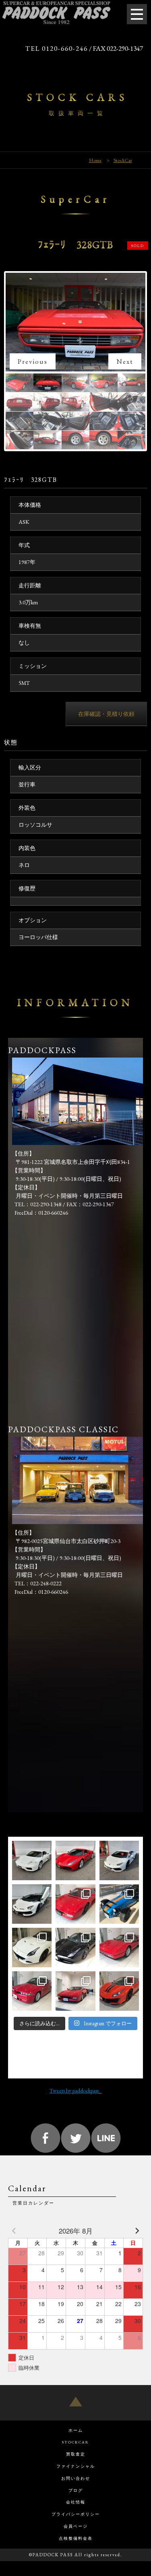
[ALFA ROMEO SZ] (32, 1991)
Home (95, 160)
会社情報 (76, 2502)
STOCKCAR (75, 2442)
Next (125, 361)
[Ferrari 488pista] (119, 1991)
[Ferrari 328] (119, 1948)
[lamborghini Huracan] (119, 1860)
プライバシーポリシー (76, 2514)
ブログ (76, 2490)
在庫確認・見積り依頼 (106, 714)
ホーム (76, 2430)
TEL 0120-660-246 (57, 48)
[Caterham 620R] (119, 1904)
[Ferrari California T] (32, 1948)
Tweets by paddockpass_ (75, 2091)
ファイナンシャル (76, 2466)
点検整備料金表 (76, 2538)
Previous (33, 361)
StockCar (123, 160)
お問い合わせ (76, 2478)
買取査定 (76, 2454)
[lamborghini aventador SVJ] (32, 1904)
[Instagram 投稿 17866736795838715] (75, 1948)
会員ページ (76, 2526)
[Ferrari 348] (75, 1991)
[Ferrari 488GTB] (75, 1860)
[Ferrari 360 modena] (32, 1860)
